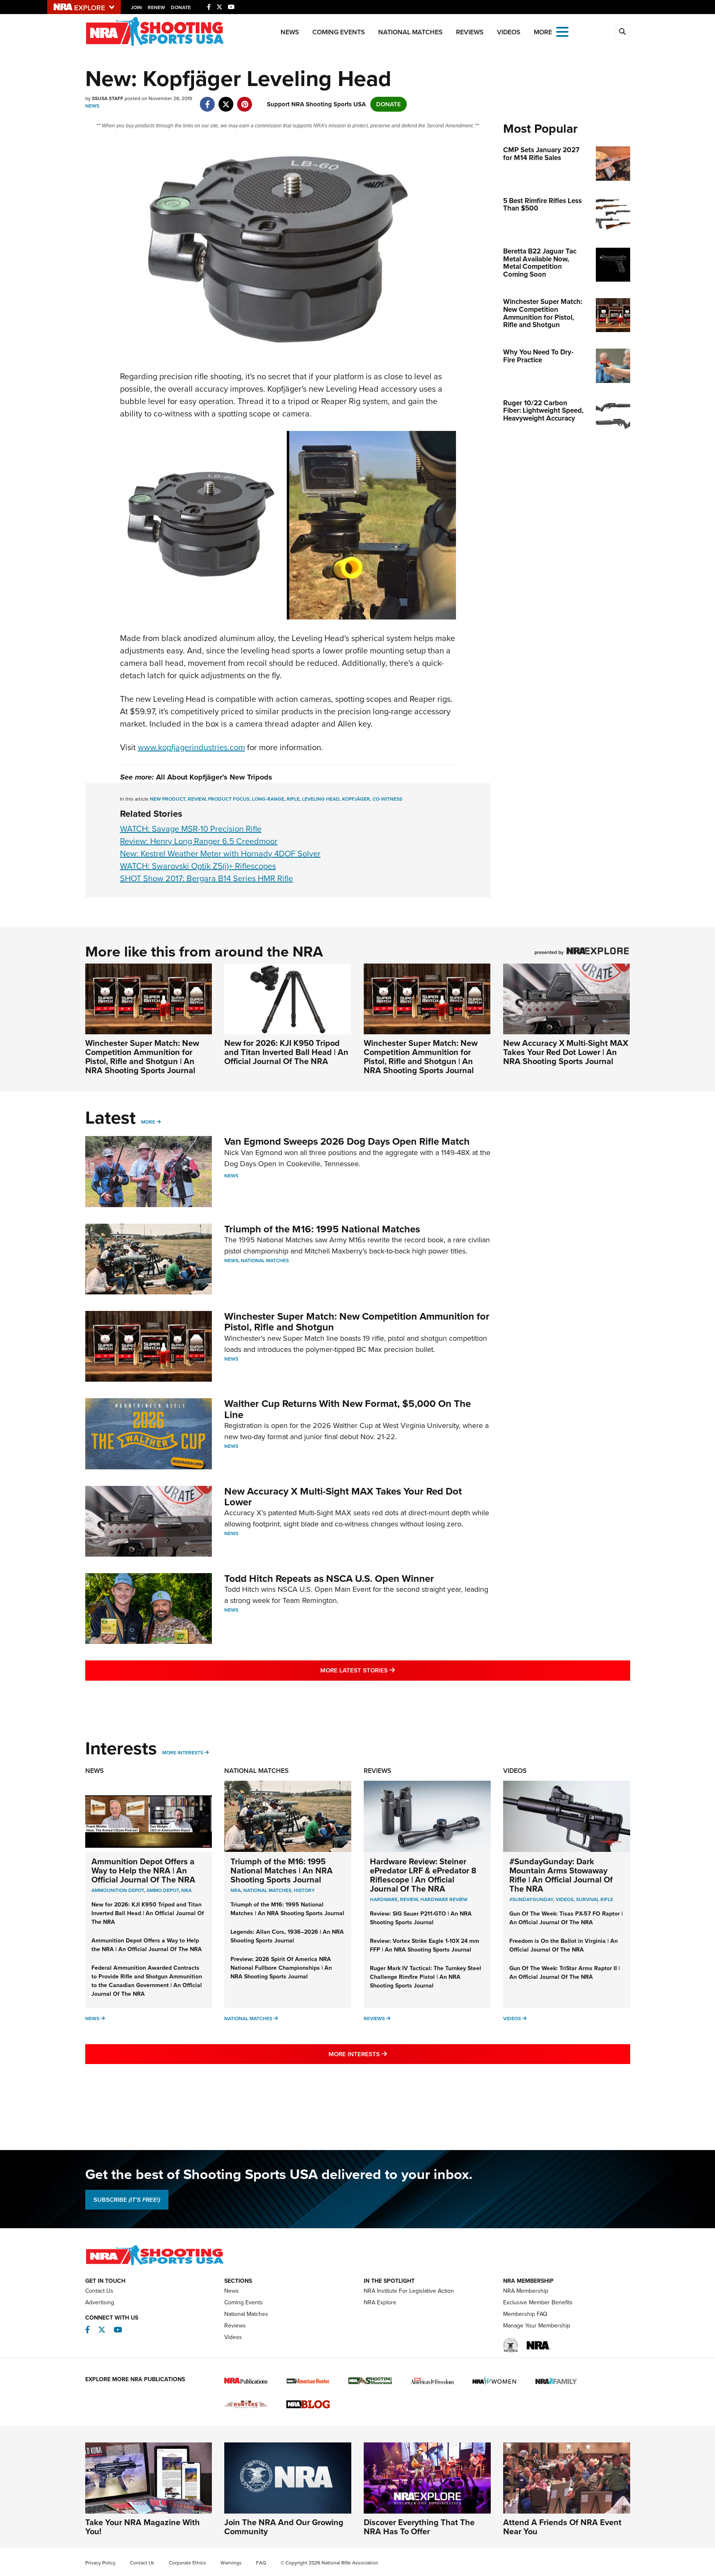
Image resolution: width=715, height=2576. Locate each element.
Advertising (100, 2302)
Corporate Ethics (187, 2563)
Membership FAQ (525, 2314)
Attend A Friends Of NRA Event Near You (562, 2527)
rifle (293, 799)
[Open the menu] (562, 31)
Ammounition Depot (118, 1890)
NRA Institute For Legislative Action (409, 2291)
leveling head (321, 799)
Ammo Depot (163, 1890)
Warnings (231, 2563)
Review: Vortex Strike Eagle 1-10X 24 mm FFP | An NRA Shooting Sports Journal (425, 1945)
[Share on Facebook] (208, 100)
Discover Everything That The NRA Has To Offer (419, 2527)
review (197, 799)
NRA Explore (380, 2302)
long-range (268, 799)
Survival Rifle (595, 1899)
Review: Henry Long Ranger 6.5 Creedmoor (199, 841)
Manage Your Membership (537, 2326)
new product (168, 799)
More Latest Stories (391, 1670)
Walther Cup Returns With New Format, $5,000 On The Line (348, 1409)
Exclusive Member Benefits (538, 2302)
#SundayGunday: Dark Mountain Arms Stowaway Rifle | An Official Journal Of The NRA (561, 1875)
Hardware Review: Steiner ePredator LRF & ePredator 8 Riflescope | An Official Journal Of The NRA (423, 1875)
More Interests (183, 1753)
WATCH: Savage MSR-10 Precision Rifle (191, 829)
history (304, 1890)
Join (136, 7)
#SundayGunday (531, 1899)
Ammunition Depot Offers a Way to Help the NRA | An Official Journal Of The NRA (143, 1870)
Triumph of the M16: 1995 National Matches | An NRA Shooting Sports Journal (282, 1870)
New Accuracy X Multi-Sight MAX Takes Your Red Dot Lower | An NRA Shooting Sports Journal (566, 1052)
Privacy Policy (100, 2563)
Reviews (470, 32)
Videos (509, 32)
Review (409, 1899)
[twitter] (226, 100)
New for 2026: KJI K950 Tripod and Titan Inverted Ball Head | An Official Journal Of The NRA (286, 1052)
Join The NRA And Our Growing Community (284, 2527)
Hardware (384, 1899)
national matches (267, 1890)
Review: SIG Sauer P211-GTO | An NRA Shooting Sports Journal (421, 1918)
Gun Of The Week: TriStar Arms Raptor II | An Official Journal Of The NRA (565, 1973)
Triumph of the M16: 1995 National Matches (322, 1229)
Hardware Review (444, 1899)
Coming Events (339, 32)
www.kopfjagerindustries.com (191, 747)
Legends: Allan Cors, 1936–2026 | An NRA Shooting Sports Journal (287, 1936)
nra (236, 1890)
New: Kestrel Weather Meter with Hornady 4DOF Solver (220, 854)
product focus (229, 799)
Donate (181, 7)
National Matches (410, 32)
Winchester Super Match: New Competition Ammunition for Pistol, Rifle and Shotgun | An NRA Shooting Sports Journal (142, 1057)
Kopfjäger (356, 799)
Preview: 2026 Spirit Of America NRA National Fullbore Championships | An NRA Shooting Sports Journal (281, 1968)
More (148, 1122)
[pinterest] (245, 100)
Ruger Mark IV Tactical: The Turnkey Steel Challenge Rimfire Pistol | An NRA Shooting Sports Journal (426, 1977)
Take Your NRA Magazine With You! (143, 2527)
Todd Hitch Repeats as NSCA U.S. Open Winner (329, 1579)
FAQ (261, 2563)
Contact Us (99, 2291)
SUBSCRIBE (127, 2200)
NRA (186, 1890)
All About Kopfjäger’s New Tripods (214, 777)
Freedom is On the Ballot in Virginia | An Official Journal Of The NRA (564, 1945)
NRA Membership (526, 2291)
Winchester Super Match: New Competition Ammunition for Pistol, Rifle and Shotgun (357, 1322)
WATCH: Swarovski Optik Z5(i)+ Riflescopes (198, 866)
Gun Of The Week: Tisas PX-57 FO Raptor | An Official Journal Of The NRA (566, 1918)
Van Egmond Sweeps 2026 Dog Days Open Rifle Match (347, 1141)
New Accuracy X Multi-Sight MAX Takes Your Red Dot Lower (343, 1497)
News (290, 32)
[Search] (622, 32)
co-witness (387, 799)
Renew (156, 7)
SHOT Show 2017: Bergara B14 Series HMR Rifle (206, 878)
